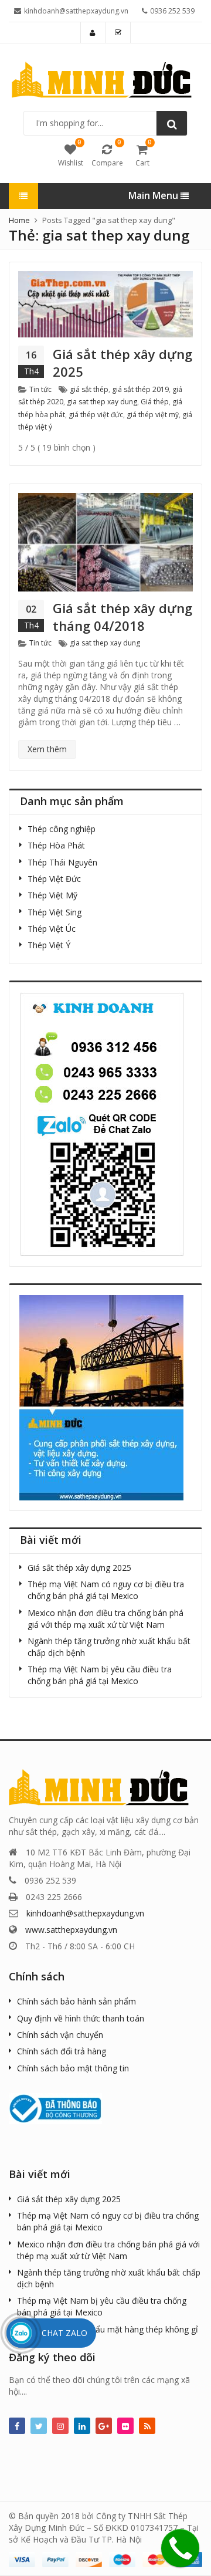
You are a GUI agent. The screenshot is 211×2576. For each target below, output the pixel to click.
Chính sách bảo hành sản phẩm (76, 2001)
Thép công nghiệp (62, 829)
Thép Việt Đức (54, 879)
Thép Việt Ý (49, 945)
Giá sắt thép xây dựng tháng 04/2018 (122, 617)
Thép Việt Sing (55, 912)
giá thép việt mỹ (153, 415)
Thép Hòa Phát (56, 845)
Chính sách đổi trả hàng (62, 2051)
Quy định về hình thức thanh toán (81, 2018)
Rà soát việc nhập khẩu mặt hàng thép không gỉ (108, 2329)
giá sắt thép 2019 (140, 389)
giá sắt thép (89, 389)
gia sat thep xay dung (102, 402)
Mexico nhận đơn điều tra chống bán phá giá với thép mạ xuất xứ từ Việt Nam (105, 1619)
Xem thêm (47, 749)
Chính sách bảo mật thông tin (73, 2068)
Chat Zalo (64, 2333)
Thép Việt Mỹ (52, 895)
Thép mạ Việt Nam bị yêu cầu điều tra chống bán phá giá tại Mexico (100, 1675)
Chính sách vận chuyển (60, 2035)
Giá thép (155, 402)
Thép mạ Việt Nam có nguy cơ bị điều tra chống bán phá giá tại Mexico (106, 1590)
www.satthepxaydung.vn (71, 1930)
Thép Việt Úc (52, 929)
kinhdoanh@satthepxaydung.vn (85, 1913)
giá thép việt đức (96, 415)
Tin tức (40, 389)
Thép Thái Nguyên (62, 862)
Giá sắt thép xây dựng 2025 (122, 363)
